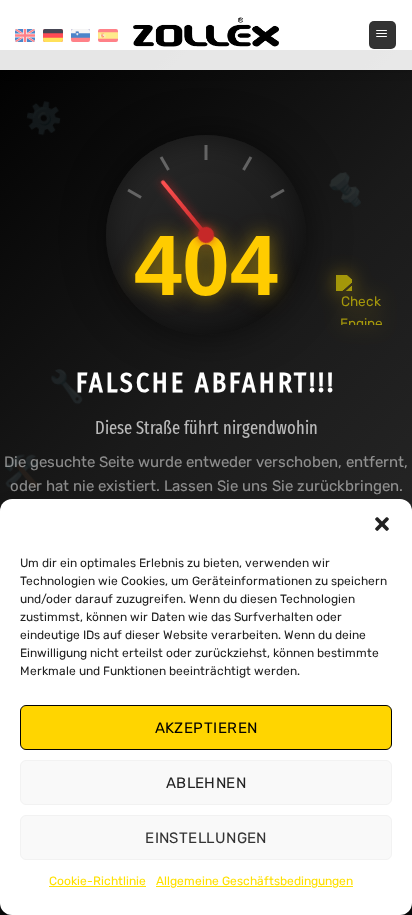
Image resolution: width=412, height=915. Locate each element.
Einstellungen (206, 838)
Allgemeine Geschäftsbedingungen (254, 881)
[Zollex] (206, 35)
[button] (382, 524)
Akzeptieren (206, 728)
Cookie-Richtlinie (97, 881)
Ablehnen (206, 783)
